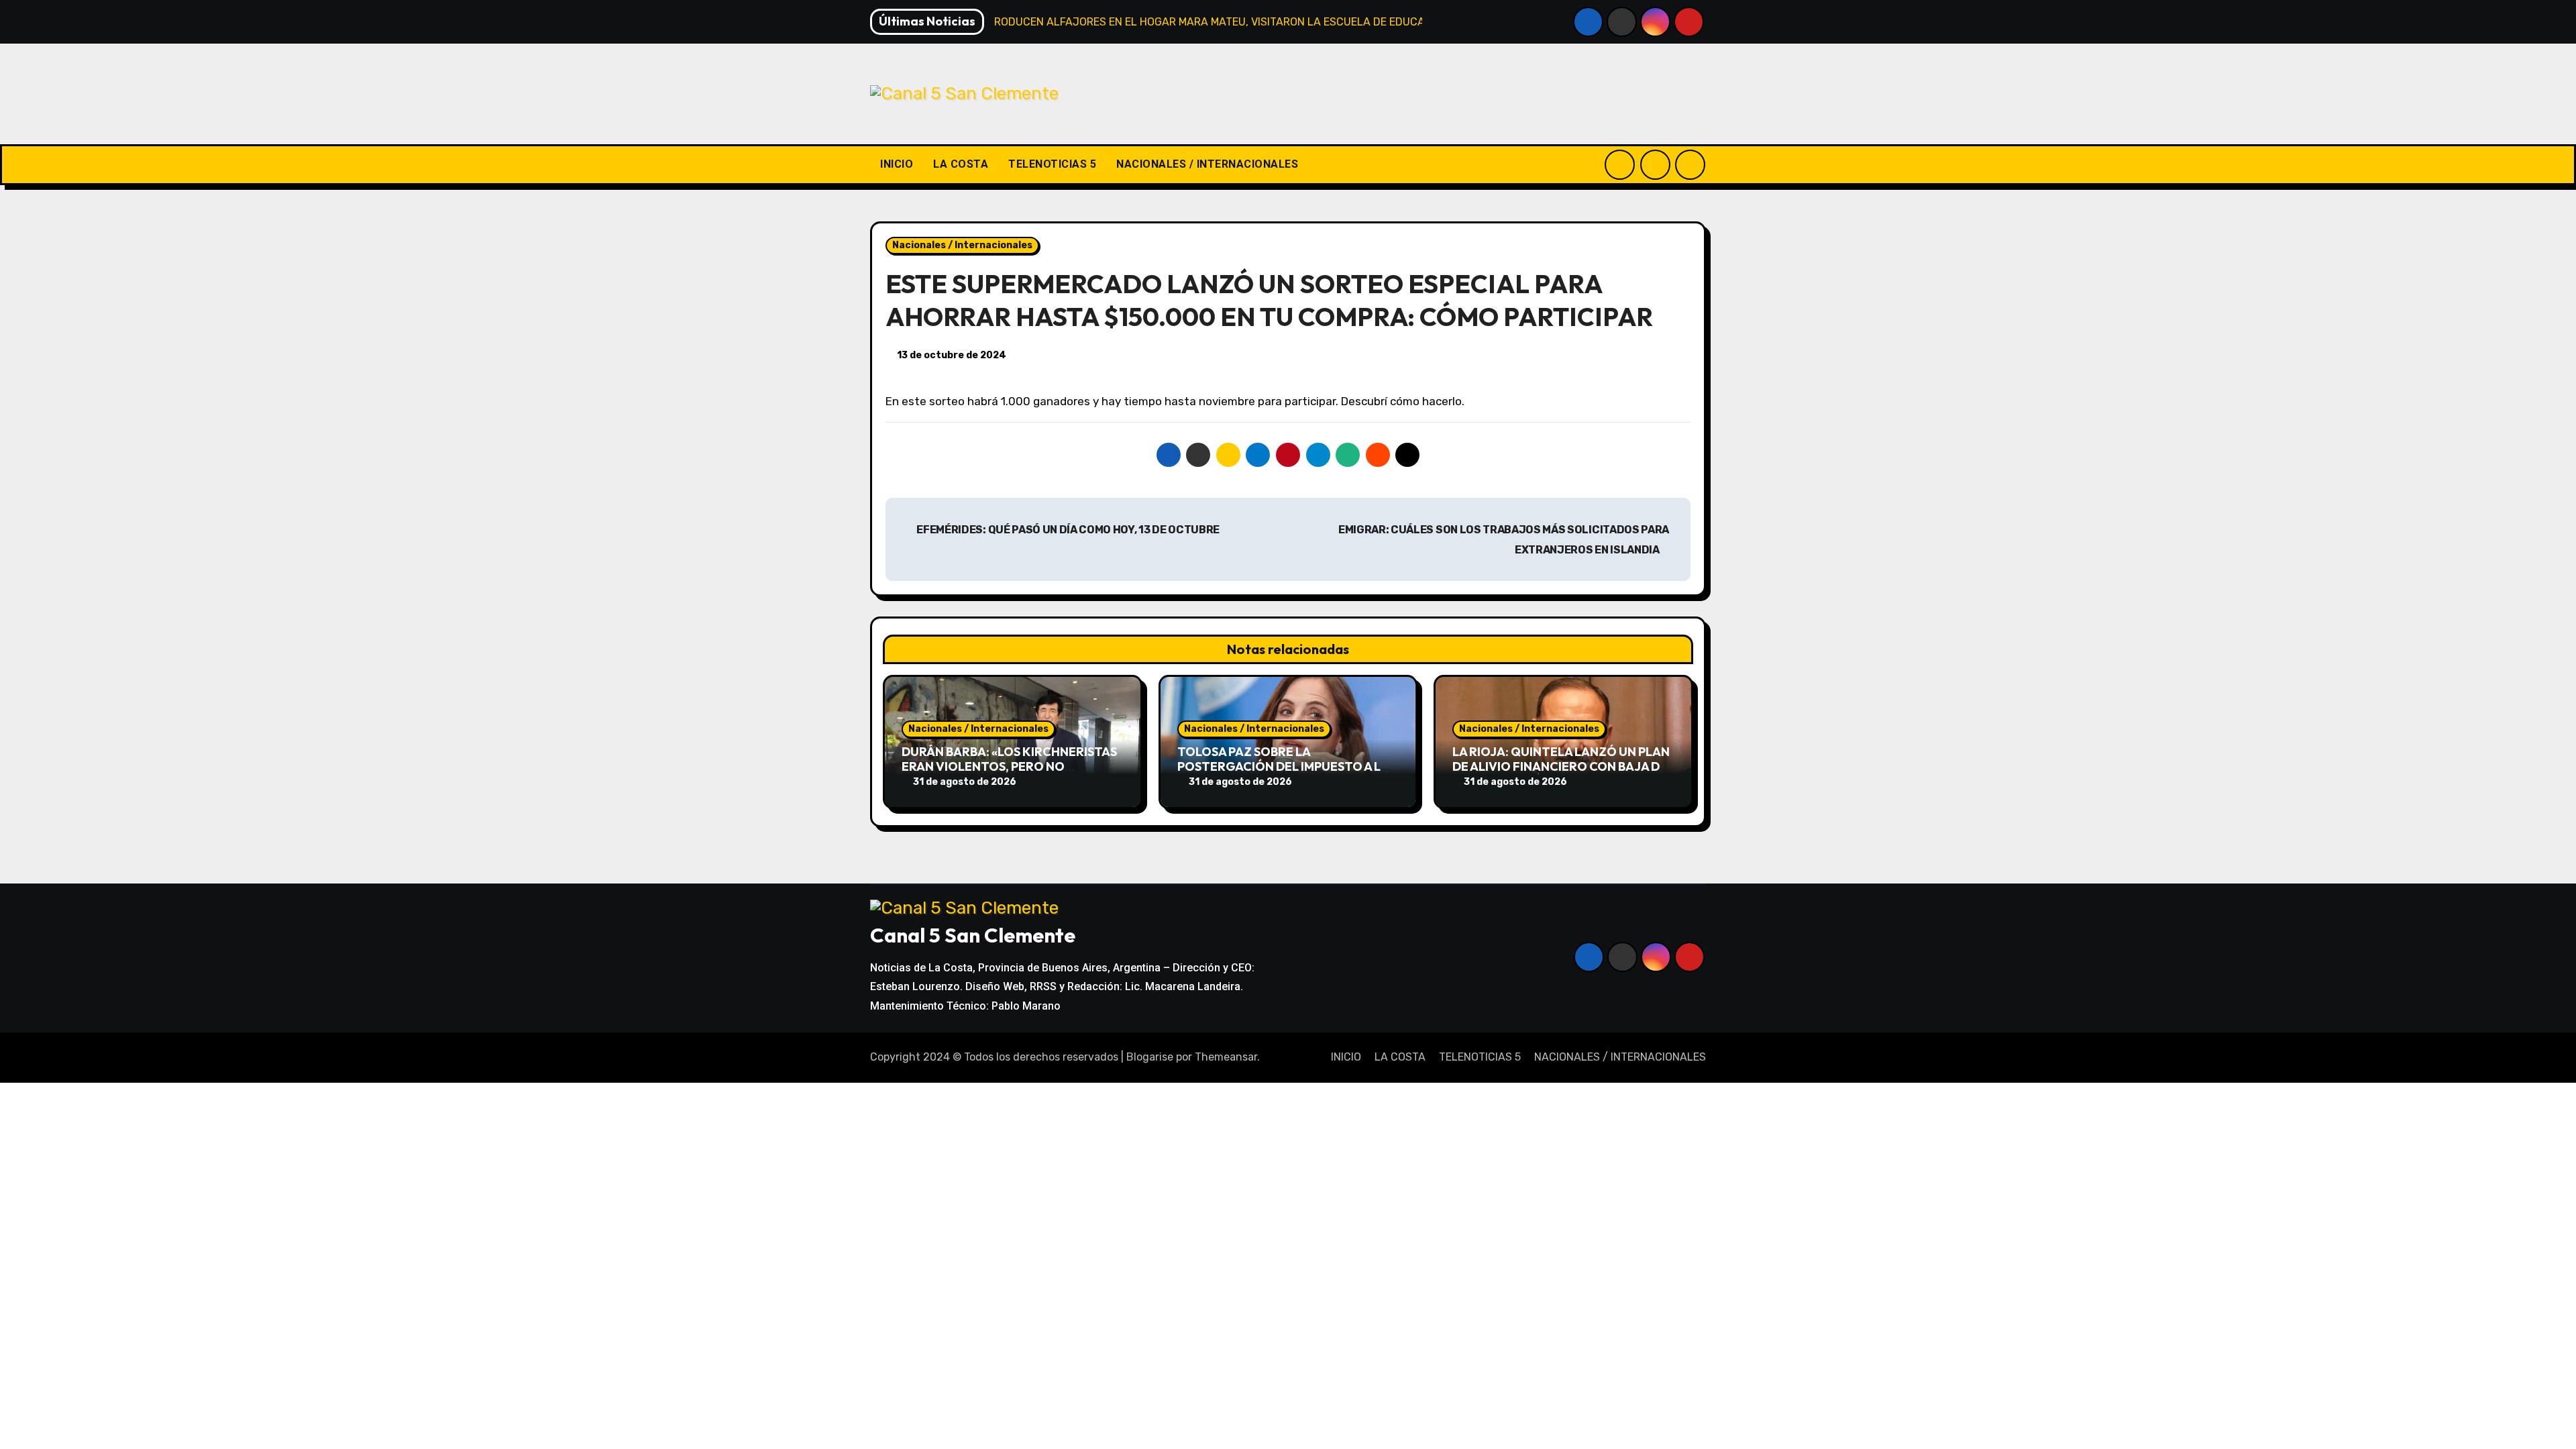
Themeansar (1226, 1057)
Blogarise (1150, 1057)
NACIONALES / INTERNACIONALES (1207, 164)
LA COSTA (961, 164)
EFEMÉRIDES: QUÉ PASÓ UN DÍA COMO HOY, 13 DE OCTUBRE (1067, 530)
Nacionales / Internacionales (962, 245)
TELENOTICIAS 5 (1052, 164)
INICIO (897, 164)
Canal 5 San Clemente (973, 935)
